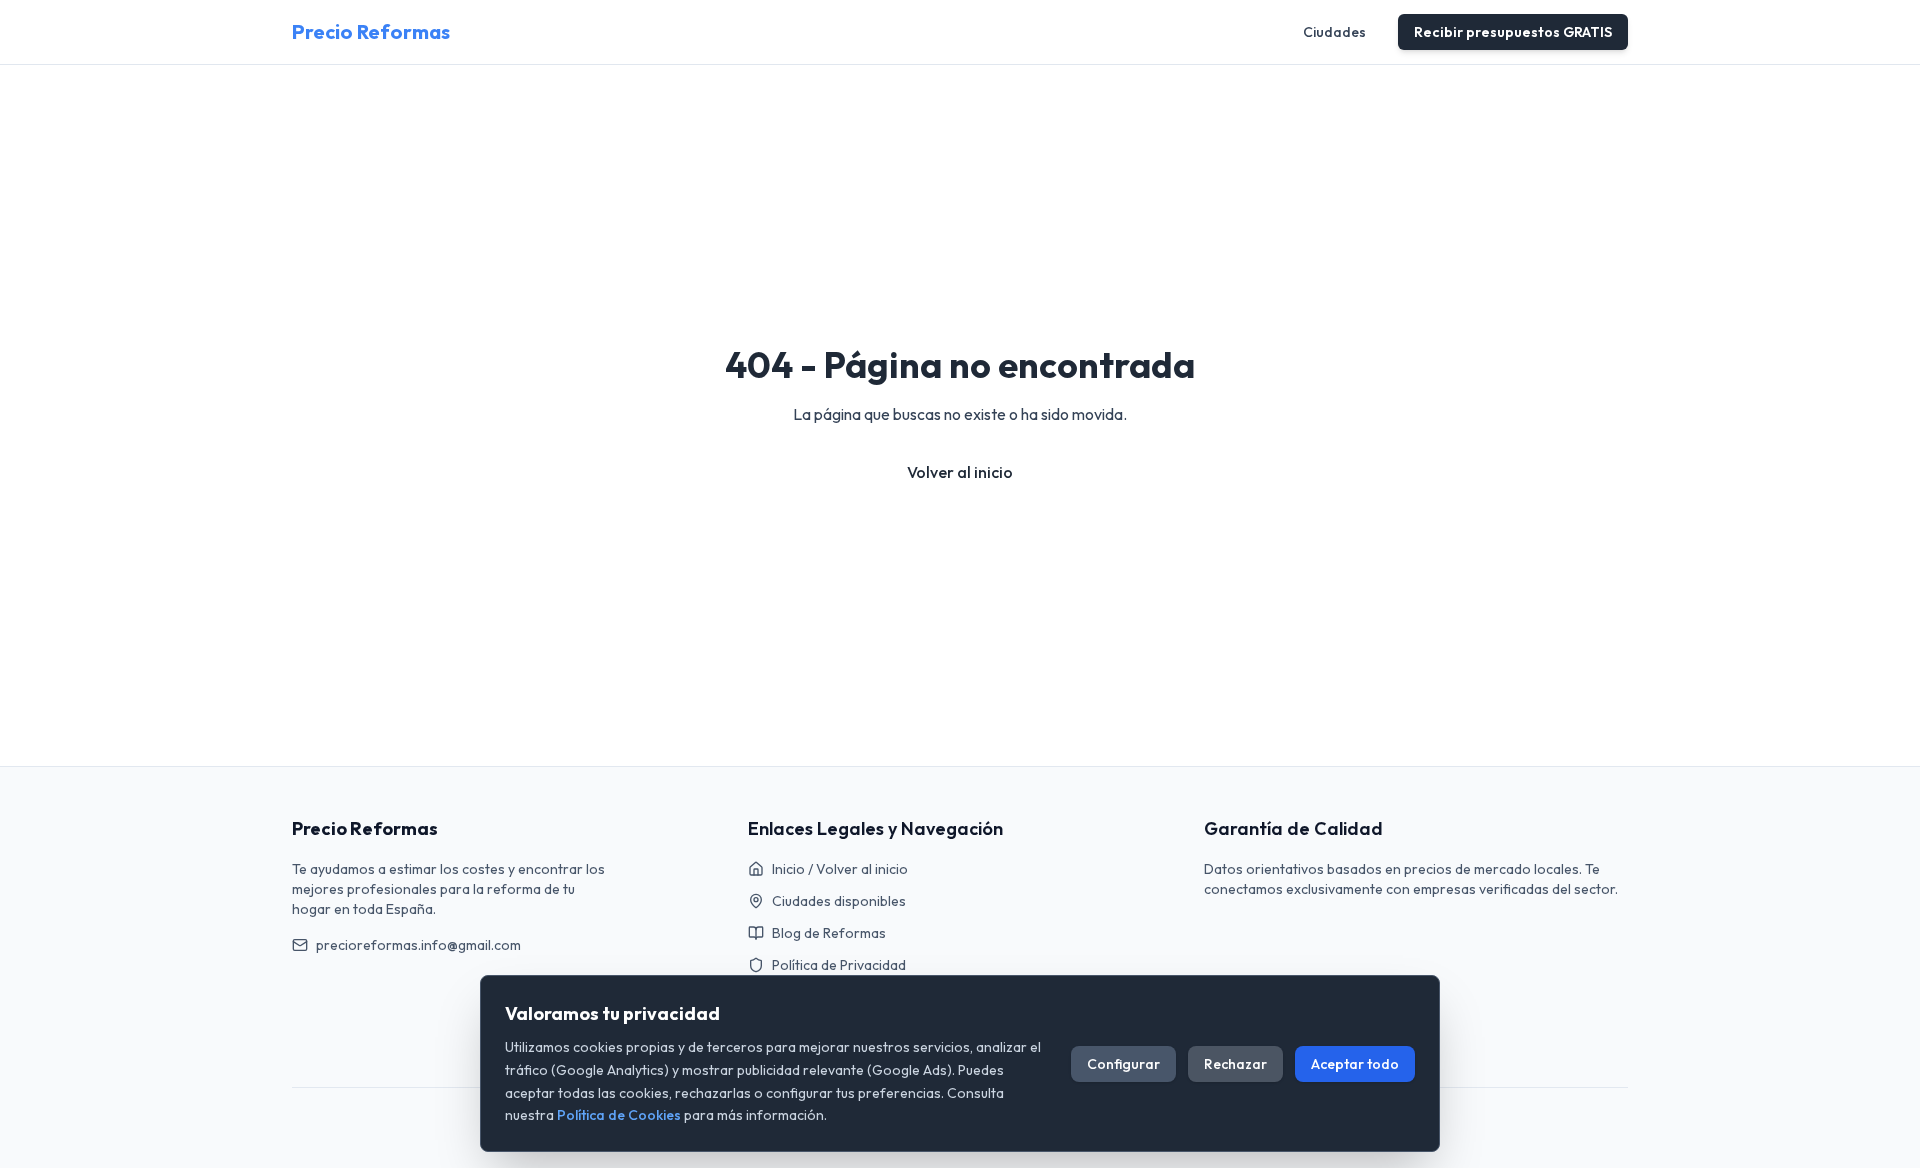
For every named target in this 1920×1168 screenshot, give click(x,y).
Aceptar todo (1355, 1064)
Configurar (1123, 1064)
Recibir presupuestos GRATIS (1513, 32)
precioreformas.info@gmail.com (418, 945)
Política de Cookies (619, 1115)
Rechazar (1235, 1064)
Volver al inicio (960, 472)
